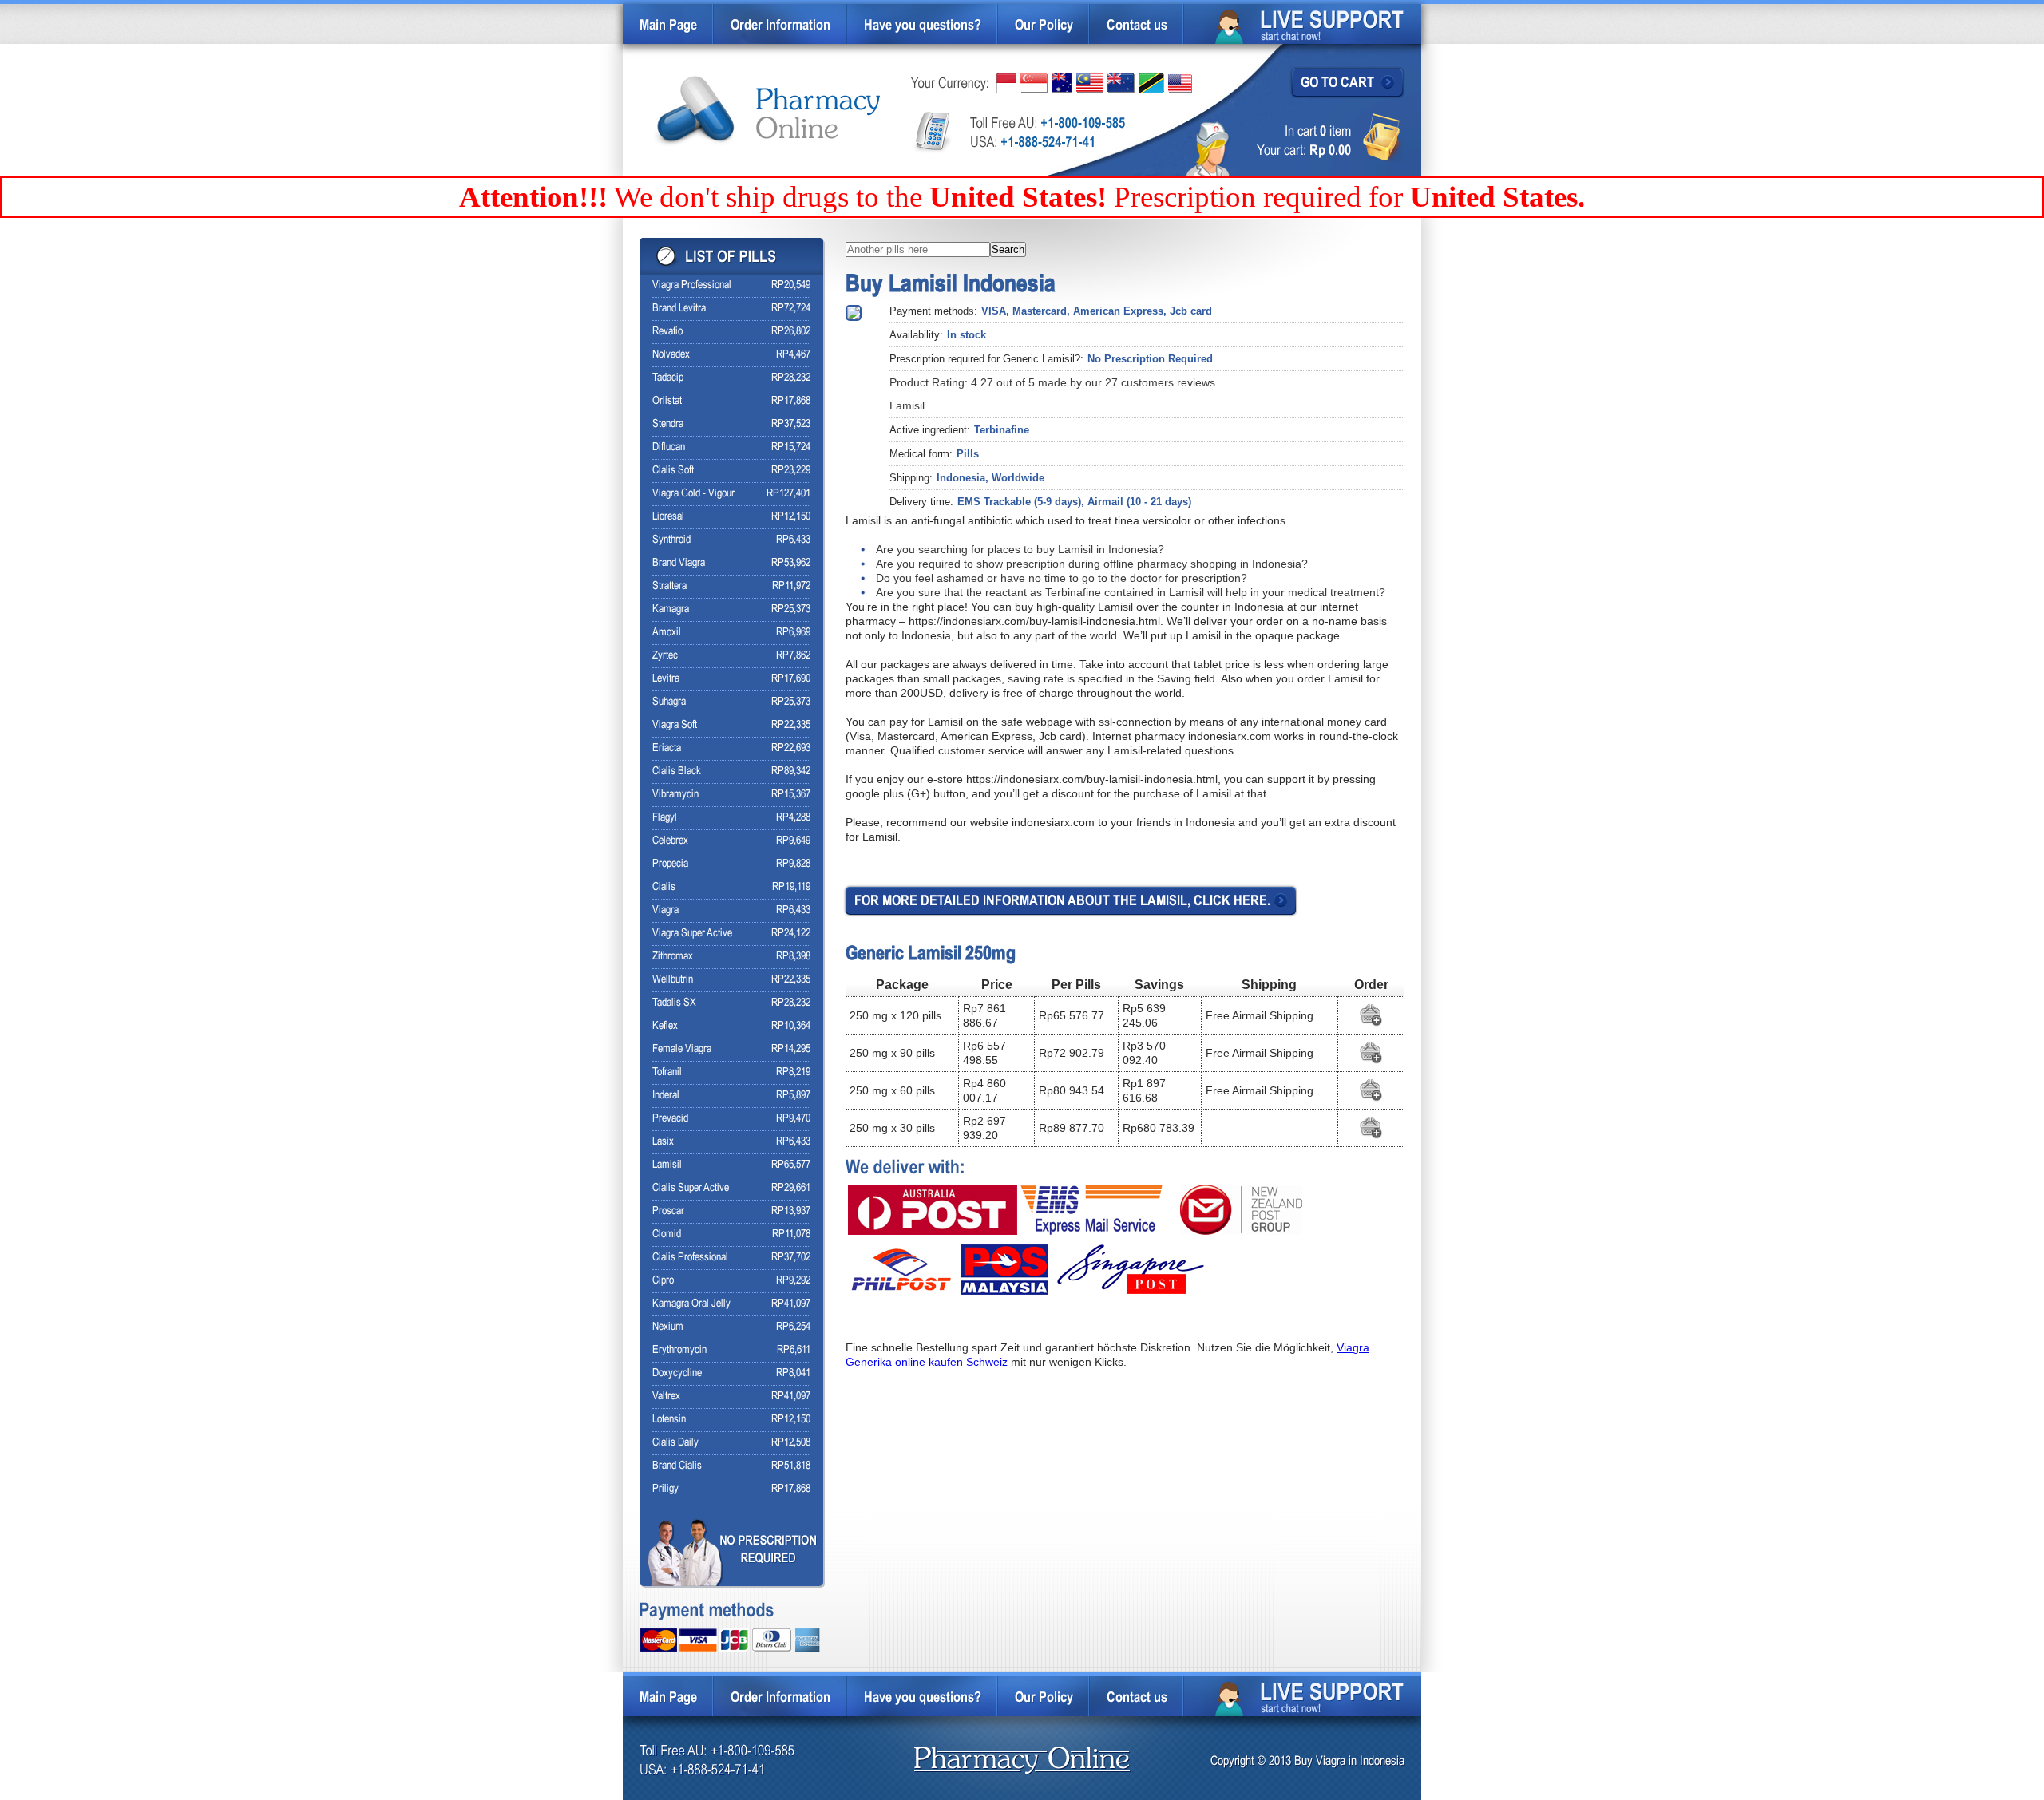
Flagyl (665, 818)
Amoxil (667, 633)
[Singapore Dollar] (1034, 83)
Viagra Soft (675, 725)
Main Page (668, 26)
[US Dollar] (1180, 83)
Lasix (663, 1142)
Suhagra (669, 702)
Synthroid (671, 540)
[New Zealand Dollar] (1121, 83)
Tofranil (667, 1072)
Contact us (1137, 26)
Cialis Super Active (691, 1188)
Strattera (669, 586)
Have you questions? (923, 26)
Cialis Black (677, 771)
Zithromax (673, 957)
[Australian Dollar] (1062, 83)
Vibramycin (675, 795)
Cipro (663, 1281)
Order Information (780, 26)
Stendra (668, 424)
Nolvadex (671, 355)
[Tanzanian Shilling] (1151, 83)
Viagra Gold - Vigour (693, 494)
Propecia (670, 864)
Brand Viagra (679, 563)
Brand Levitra (679, 309)
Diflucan (669, 447)
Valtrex (666, 1396)
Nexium (668, 1327)
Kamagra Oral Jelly (691, 1304)
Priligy (665, 1489)
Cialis (664, 887)
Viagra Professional (692, 285)
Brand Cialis (677, 1466)
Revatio (667, 332)
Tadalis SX (674, 1003)
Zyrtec (665, 656)
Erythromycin (679, 1350)
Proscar (668, 1211)
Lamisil (667, 1165)
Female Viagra (682, 1049)
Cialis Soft (673, 471)
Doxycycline (677, 1373)
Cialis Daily (675, 1443)
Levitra (666, 679)
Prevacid (670, 1119)
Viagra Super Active (692, 934)
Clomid (667, 1234)
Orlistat (667, 401)
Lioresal (668, 517)
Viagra (665, 910)
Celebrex (670, 841)
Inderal (666, 1096)
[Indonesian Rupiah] (1006, 83)
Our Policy (1044, 26)
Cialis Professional (690, 1258)
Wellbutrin (673, 980)
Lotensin (669, 1420)
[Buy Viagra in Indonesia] (768, 111)
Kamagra (671, 609)
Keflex (665, 1026)
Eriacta (667, 748)
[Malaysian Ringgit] (1090, 83)
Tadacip (668, 378)
